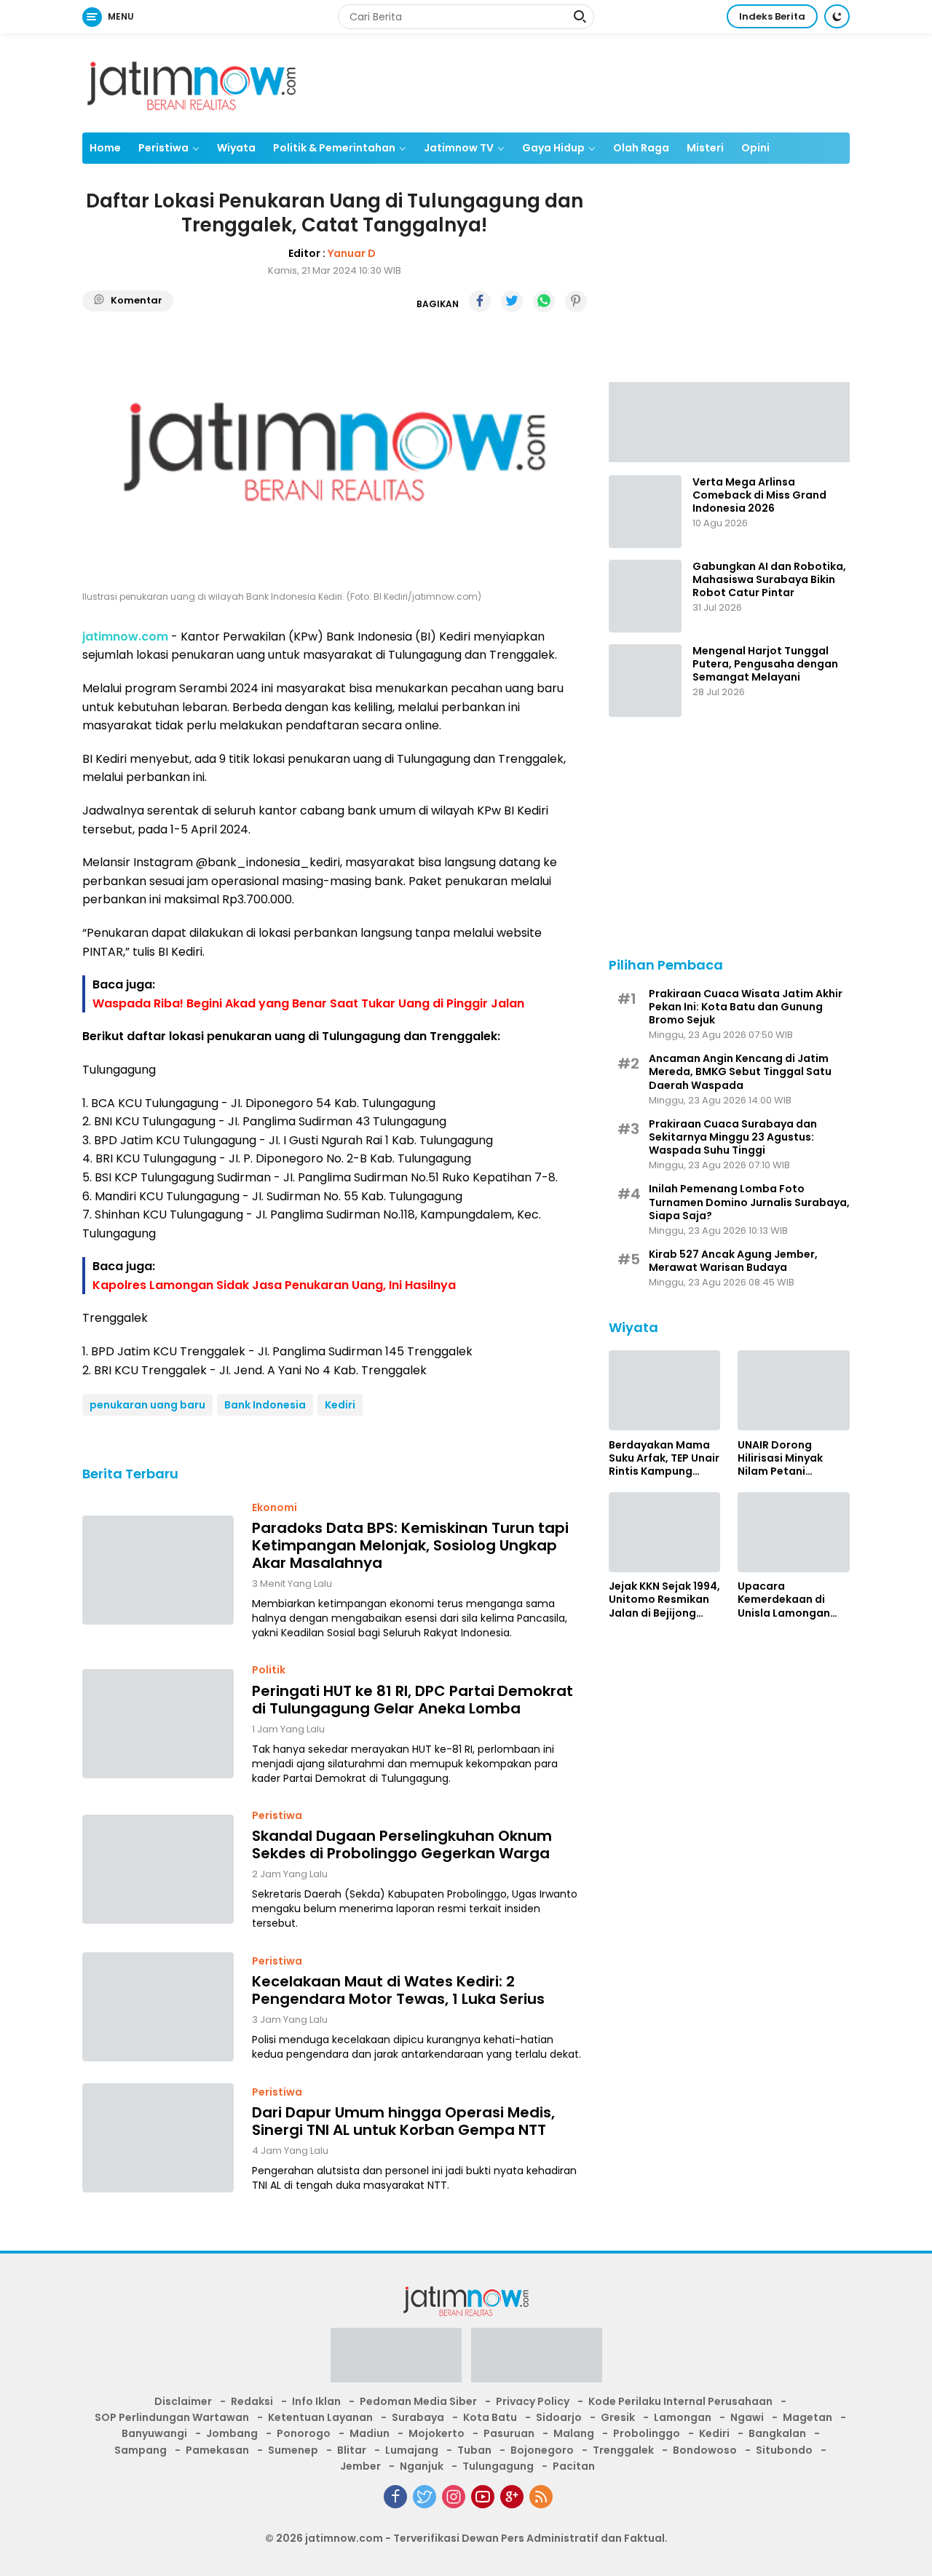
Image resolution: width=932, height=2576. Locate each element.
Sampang (141, 2450)
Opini (755, 148)
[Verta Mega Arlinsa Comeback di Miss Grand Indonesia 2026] (645, 512)
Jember (360, 2466)
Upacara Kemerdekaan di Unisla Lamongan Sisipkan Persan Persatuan (784, 1600)
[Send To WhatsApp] (544, 301)
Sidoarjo (559, 2417)
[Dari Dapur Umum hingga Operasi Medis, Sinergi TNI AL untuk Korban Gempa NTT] (158, 2138)
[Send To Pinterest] (576, 301)
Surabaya (418, 2417)
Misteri (705, 148)
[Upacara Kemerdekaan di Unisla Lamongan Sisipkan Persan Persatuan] (794, 1532)
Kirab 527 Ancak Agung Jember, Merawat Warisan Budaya (733, 1261)
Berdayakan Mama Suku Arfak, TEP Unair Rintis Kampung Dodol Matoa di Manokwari (664, 1458)
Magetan (807, 2417)
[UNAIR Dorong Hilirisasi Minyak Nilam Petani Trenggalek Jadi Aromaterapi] (794, 1390)
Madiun (370, 2433)
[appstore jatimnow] (537, 2359)
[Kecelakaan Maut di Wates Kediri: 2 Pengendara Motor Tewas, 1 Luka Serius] (158, 2007)
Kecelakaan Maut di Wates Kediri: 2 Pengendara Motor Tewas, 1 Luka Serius (398, 1990)
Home (105, 148)
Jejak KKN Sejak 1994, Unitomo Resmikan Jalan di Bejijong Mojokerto (664, 1600)
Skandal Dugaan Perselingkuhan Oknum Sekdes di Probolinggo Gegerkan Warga (402, 1844)
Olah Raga (641, 148)
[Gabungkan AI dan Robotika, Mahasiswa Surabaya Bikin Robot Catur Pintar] (645, 596)
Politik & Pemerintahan (334, 148)
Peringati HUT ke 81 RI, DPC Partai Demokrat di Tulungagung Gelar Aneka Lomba (412, 1700)
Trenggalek (623, 2450)
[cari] (580, 18)
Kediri (340, 1405)
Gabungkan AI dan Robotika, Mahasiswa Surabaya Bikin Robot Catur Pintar (769, 580)
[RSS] (541, 2497)
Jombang (232, 2433)
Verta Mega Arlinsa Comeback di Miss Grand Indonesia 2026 (759, 495)
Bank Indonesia (265, 1405)
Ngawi (747, 2417)
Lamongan (683, 2417)
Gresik (618, 2417)
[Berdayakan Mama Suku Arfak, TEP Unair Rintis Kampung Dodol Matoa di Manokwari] (665, 1390)
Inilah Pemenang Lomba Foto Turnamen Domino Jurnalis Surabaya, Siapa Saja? (749, 1202)
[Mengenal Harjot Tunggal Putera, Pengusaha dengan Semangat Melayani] (645, 681)
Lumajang (412, 2450)
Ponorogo (304, 2433)
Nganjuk (422, 2466)
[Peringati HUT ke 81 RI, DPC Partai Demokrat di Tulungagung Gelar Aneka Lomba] (158, 1724)
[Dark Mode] (837, 16)
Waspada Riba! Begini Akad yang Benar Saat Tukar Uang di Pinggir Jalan (308, 1003)
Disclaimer (183, 2401)
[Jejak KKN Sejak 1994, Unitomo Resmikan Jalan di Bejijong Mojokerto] (665, 1532)
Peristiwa (163, 148)
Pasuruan (509, 2433)
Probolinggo (647, 2433)
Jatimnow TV (459, 148)
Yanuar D (352, 253)
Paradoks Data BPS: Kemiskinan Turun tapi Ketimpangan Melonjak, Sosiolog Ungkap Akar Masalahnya (410, 1545)
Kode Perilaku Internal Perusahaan (680, 2401)
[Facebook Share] (480, 301)
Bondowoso (705, 2450)
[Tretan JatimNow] (729, 421)
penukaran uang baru (147, 1405)
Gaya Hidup (553, 148)
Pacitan (574, 2466)
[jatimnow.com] (191, 82)
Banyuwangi (154, 2433)
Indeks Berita (772, 16)
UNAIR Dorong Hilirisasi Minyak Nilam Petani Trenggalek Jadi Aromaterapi (781, 1458)
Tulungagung (498, 2466)
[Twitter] (424, 2497)
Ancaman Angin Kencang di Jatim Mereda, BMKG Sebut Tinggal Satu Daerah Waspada (740, 1072)
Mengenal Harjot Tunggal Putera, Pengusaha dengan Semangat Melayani (765, 664)
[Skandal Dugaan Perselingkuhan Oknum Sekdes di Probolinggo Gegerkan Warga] (158, 1869)
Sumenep (293, 2450)
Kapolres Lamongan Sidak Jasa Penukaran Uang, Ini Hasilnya (274, 1285)
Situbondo (784, 2450)
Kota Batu (490, 2417)
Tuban (474, 2450)
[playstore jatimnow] (396, 2359)
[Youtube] (483, 2497)
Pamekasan (217, 2450)
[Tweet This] (512, 301)
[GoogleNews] (512, 2497)
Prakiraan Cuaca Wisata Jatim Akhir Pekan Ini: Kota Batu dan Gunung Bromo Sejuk (746, 1006)
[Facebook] (395, 2497)
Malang (574, 2433)
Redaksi (252, 2401)
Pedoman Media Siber (418, 2401)
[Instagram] (454, 2497)
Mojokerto (437, 2433)
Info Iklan (316, 2401)
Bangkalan (777, 2433)
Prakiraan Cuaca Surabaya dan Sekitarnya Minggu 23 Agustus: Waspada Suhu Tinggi (733, 1137)
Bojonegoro (542, 2450)
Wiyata (236, 148)
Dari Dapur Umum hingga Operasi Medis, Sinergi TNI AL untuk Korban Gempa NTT (403, 2121)
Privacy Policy (533, 2401)
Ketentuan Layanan (320, 2417)
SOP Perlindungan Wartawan (172, 2417)
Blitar (352, 2450)
